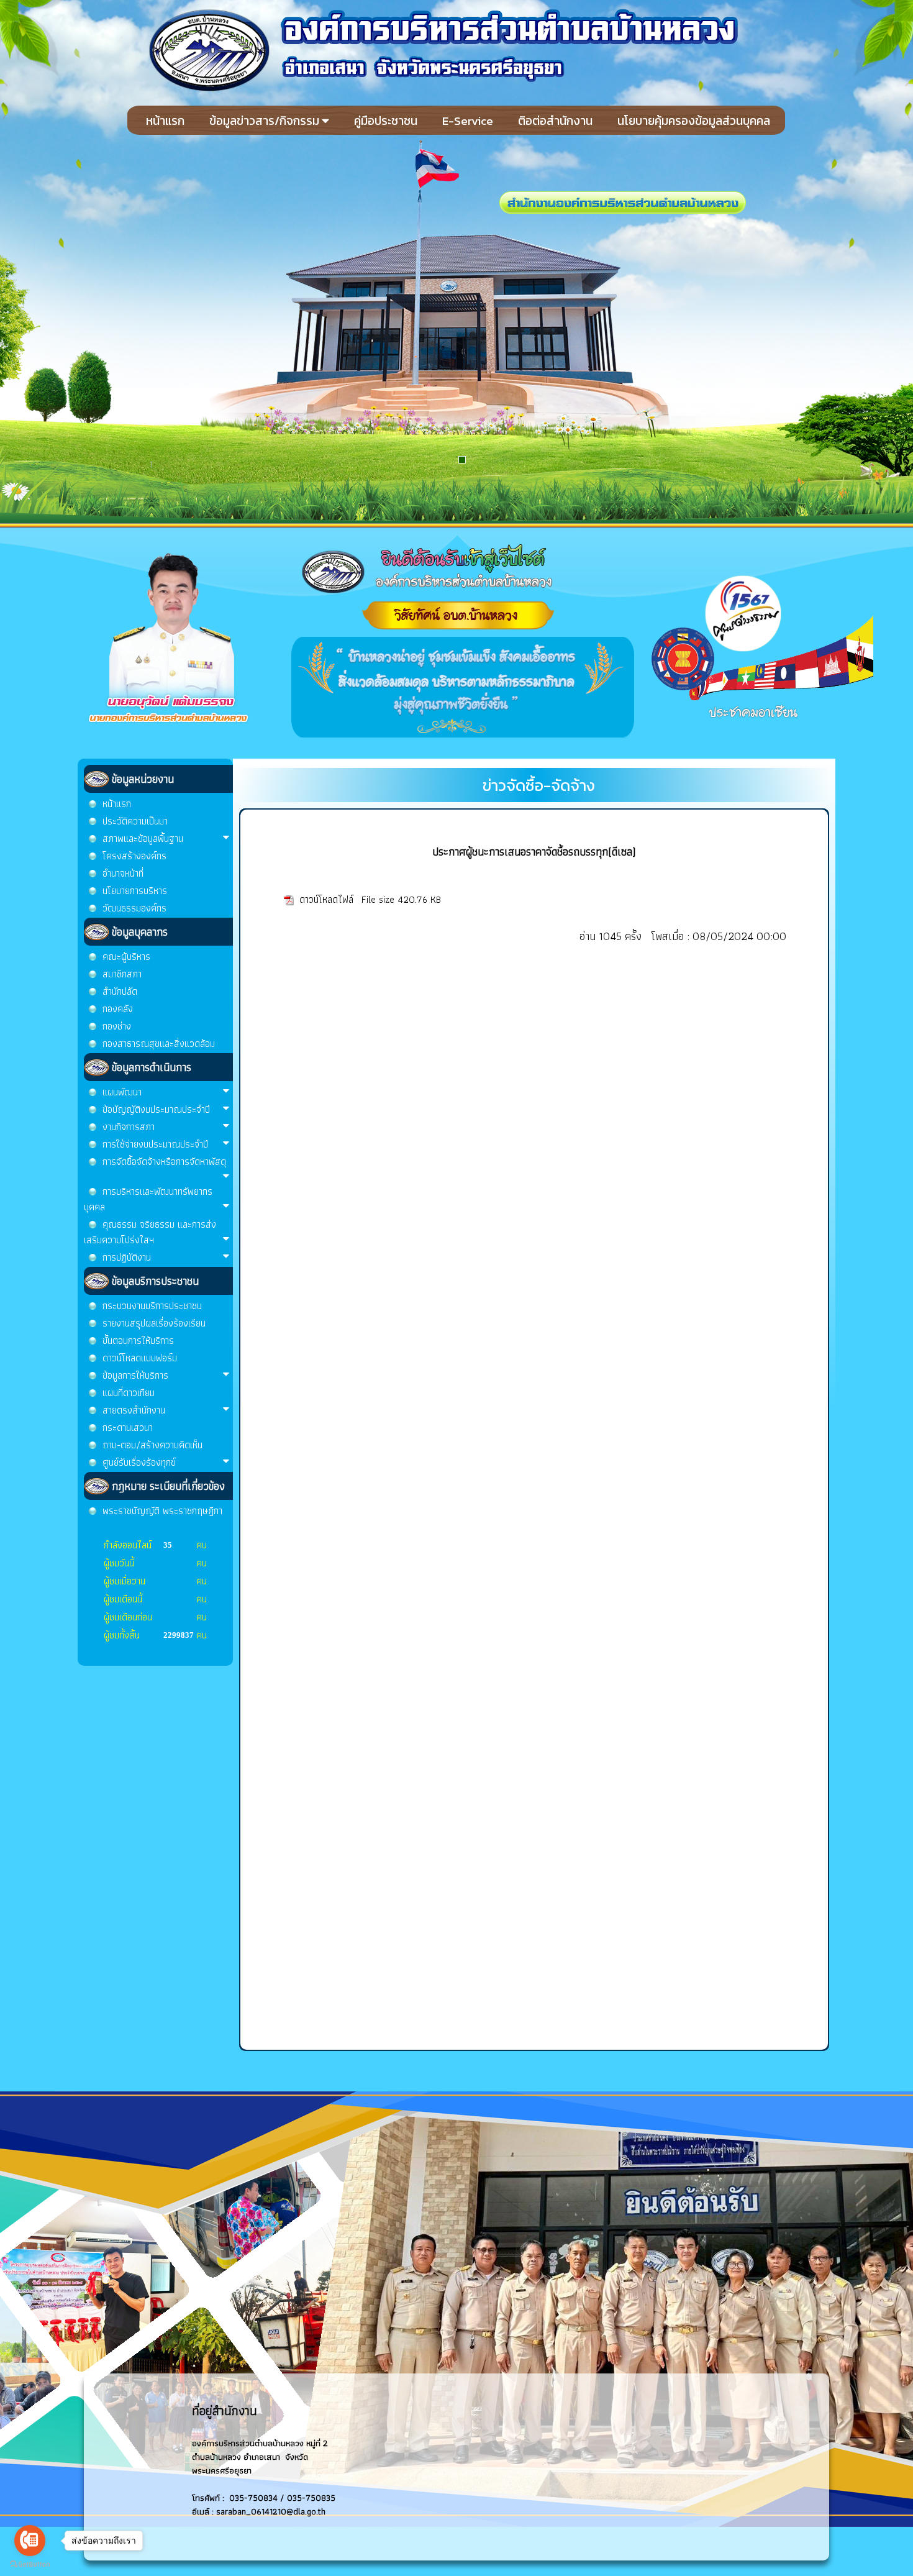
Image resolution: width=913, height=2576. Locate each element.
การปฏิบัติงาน (127, 1257)
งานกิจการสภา (129, 1127)
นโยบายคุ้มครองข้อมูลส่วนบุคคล (694, 121)
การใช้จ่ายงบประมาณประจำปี (155, 1144)
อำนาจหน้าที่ (123, 873)
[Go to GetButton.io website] (30, 2564)
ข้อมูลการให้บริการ (135, 1375)
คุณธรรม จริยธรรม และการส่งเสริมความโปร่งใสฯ (150, 1232)
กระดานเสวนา (128, 1427)
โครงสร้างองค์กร (134, 856)
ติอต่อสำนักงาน (555, 121)
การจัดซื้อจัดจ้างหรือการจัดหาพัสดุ (164, 1162)
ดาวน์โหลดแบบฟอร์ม (140, 1358)
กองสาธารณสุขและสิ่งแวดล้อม (159, 1044)
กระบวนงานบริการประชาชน (152, 1306)
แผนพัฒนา (122, 1092)
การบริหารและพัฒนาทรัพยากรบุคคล (148, 1199)
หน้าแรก (165, 121)
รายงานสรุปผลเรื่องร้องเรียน (154, 1323)
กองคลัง (118, 1009)
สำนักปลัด (120, 991)
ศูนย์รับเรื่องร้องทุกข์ (139, 1462)
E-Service (468, 121)
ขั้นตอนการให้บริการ (138, 1341)
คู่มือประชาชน (386, 121)
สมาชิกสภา (122, 974)
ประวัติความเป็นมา (135, 821)
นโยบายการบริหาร (135, 891)
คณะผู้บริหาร (126, 957)
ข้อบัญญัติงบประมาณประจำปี (156, 1109)
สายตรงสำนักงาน (134, 1410)
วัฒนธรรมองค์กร (134, 908)
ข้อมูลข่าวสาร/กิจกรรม (266, 121)
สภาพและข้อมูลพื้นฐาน (143, 838)
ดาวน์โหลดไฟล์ (328, 899)
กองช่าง (117, 1026)
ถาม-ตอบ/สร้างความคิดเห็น (152, 1445)
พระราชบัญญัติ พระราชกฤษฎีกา (162, 1511)
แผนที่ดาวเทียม (129, 1393)
